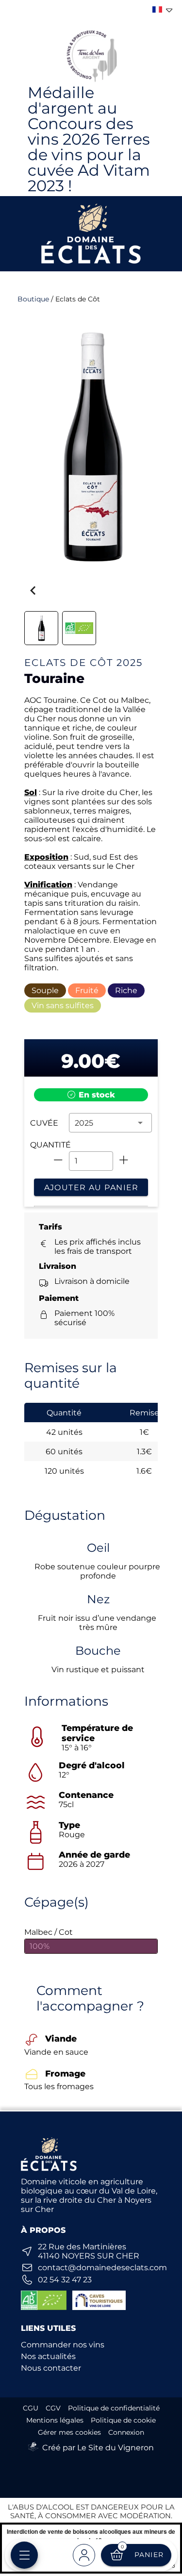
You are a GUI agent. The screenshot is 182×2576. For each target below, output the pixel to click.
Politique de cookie (123, 2420)
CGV (53, 2408)
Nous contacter (51, 2368)
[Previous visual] (33, 591)
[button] (110, 1123)
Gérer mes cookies (69, 2432)
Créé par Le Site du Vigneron (98, 2448)
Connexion (126, 2432)
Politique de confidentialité (114, 2408)
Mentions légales (55, 2420)
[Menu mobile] (24, 2555)
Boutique (33, 299)
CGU (31, 2408)
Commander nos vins (63, 2345)
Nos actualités (48, 2356)
